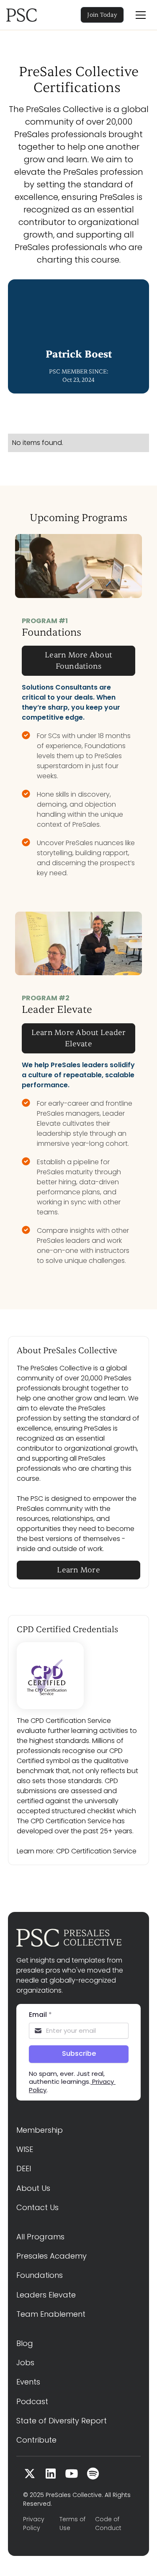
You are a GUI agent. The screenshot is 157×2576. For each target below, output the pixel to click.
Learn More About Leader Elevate (79, 1038)
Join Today (102, 15)
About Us (33, 2188)
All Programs (40, 2237)
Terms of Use (72, 2524)
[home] (33, 15)
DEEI (24, 2168)
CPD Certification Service (96, 1851)
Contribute (36, 2440)
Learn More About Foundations (78, 661)
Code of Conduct (108, 2524)
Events (28, 2382)
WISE (25, 2149)
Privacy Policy (34, 2524)
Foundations (40, 2275)
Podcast (32, 2401)
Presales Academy (51, 2256)
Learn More (78, 1570)
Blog (25, 2343)
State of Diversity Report (62, 2421)
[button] (141, 15)
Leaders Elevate (46, 2295)
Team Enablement (51, 2314)
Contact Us (37, 2207)
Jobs (25, 2363)
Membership (40, 2130)
